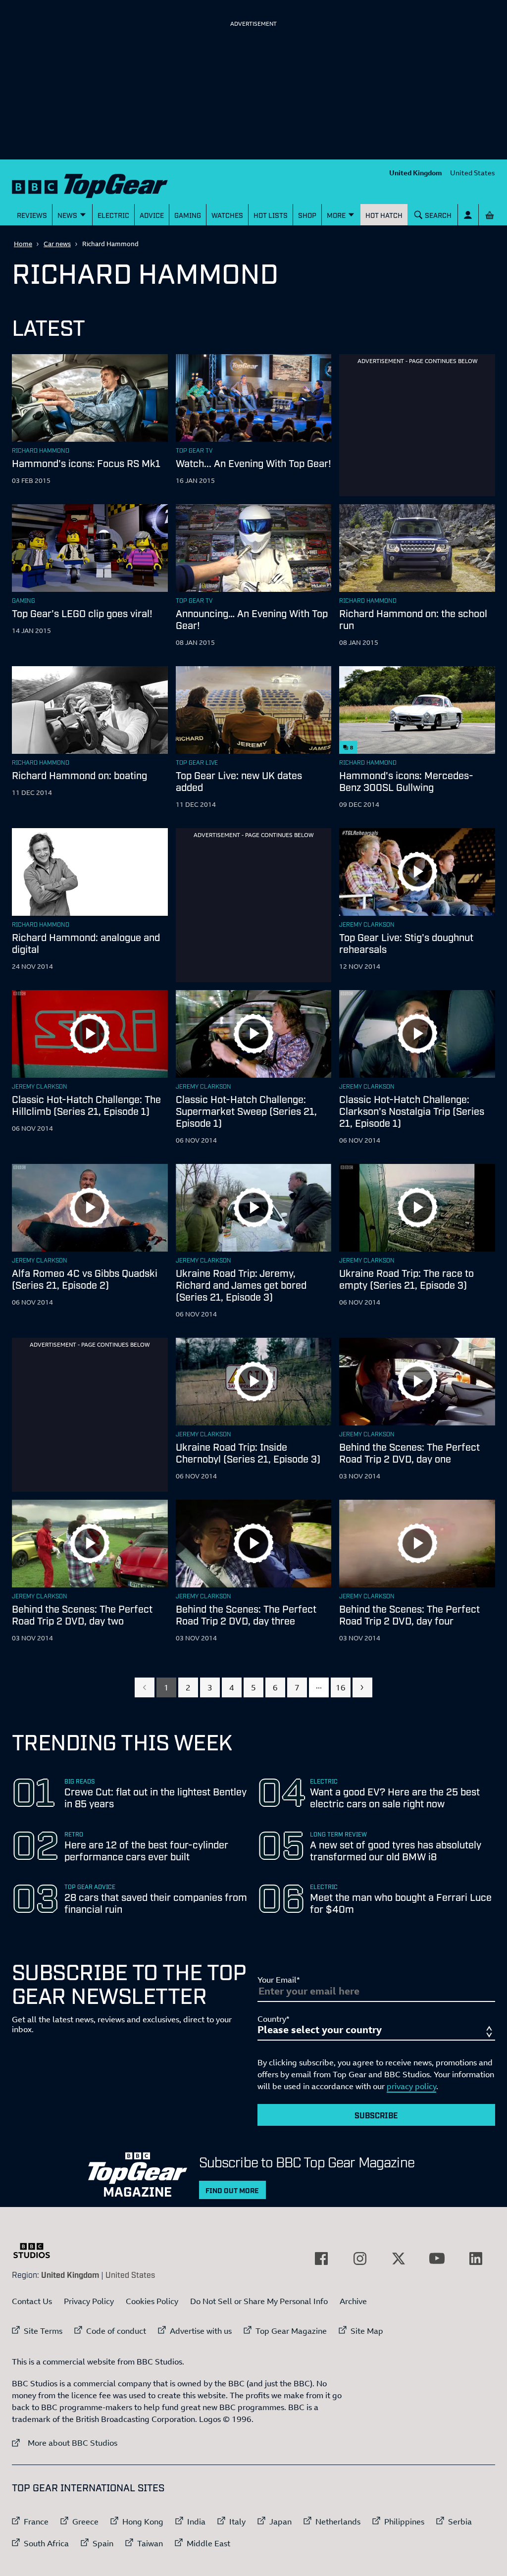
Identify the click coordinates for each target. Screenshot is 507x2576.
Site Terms (43, 2331)
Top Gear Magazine (291, 2331)
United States (473, 173)
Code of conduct (116, 2331)
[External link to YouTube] (437, 2259)
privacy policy (411, 2086)
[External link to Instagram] (360, 2259)
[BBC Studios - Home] (37, 2251)
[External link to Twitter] (399, 2259)
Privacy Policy (89, 2301)
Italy (237, 2522)
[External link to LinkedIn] (476, 2259)
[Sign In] (468, 215)
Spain (103, 2543)
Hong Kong (143, 2522)
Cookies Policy (152, 2301)
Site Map (367, 2331)
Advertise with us (201, 2331)
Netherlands (338, 2522)
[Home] (90, 184)
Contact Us (32, 2301)
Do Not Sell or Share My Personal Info (259, 2301)
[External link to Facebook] (321, 2259)
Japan (280, 2522)
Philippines (404, 2522)
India (196, 2522)
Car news (57, 244)
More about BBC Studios (65, 2443)
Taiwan (150, 2543)
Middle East (208, 2543)
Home (23, 244)
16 (341, 1687)
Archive (353, 2301)
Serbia (460, 2522)
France (36, 2522)
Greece (85, 2522)
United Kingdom (416, 173)
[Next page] (362, 1687)
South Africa (46, 2543)
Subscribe (376, 2115)
